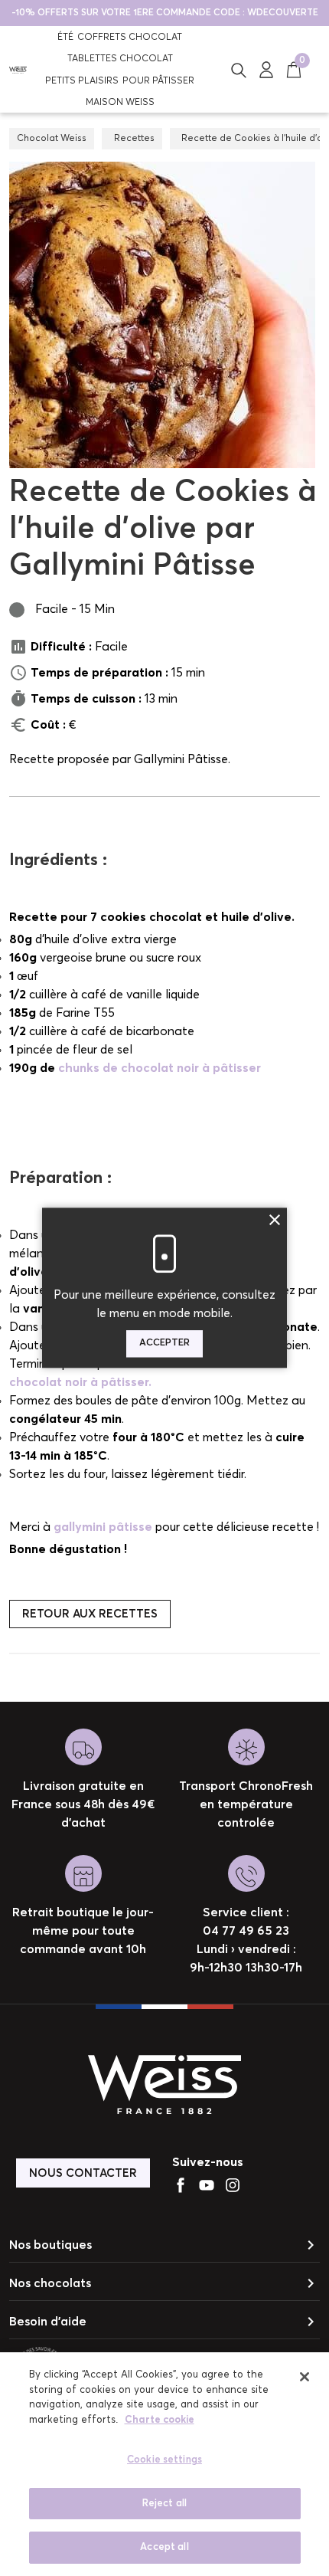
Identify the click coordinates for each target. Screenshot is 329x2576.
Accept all (164, 2547)
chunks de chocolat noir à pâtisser (160, 1068)
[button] (239, 69)
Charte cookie (160, 2420)
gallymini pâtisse (103, 1527)
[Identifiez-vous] (266, 69)
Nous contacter (83, 2173)
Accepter (164, 1344)
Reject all (164, 2504)
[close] (305, 2377)
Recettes (134, 139)
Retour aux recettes (90, 1614)
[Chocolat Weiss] (18, 69)
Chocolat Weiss (52, 139)
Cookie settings (164, 2460)
